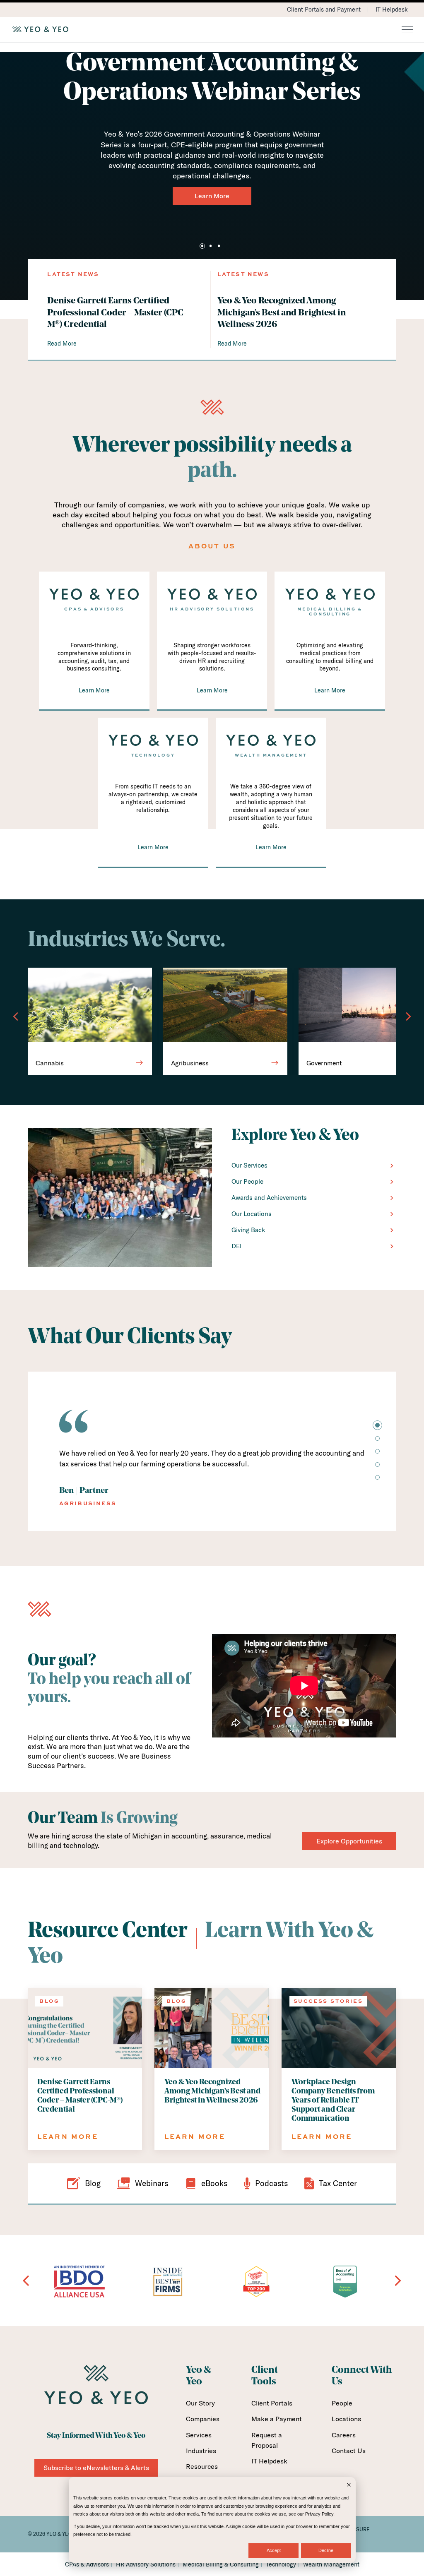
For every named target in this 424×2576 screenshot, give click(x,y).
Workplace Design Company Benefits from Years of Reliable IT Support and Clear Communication (333, 2101)
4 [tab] (377, 1465)
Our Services (249, 1165)
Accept (274, 2550)
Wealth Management (331, 2564)
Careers (344, 2435)
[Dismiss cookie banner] (349, 2486)
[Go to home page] (212, 29)
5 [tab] (377, 1477)
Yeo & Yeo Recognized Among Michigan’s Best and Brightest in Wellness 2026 (212, 2092)
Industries (201, 2451)
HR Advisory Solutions (146, 2564)
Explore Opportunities (349, 1841)
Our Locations (252, 1214)
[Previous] (27, 2280)
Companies (203, 2419)
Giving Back (248, 1230)
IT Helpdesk (392, 10)
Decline (326, 2550)
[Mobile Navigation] (407, 30)
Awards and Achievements (269, 1198)
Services (199, 2435)
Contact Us (349, 2451)
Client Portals (272, 2403)
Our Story (200, 2403)
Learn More (212, 196)
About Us (212, 546)
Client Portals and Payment (324, 10)
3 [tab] (219, 246)
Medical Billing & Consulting (221, 2564)
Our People (247, 1182)
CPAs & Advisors (87, 2564)
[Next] (408, 1017)
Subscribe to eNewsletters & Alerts (96, 2468)
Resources (202, 2466)
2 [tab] (211, 246)
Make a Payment (277, 2419)
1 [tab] (202, 246)
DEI (237, 1246)
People (342, 2403)
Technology (281, 2564)
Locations (346, 2419)
